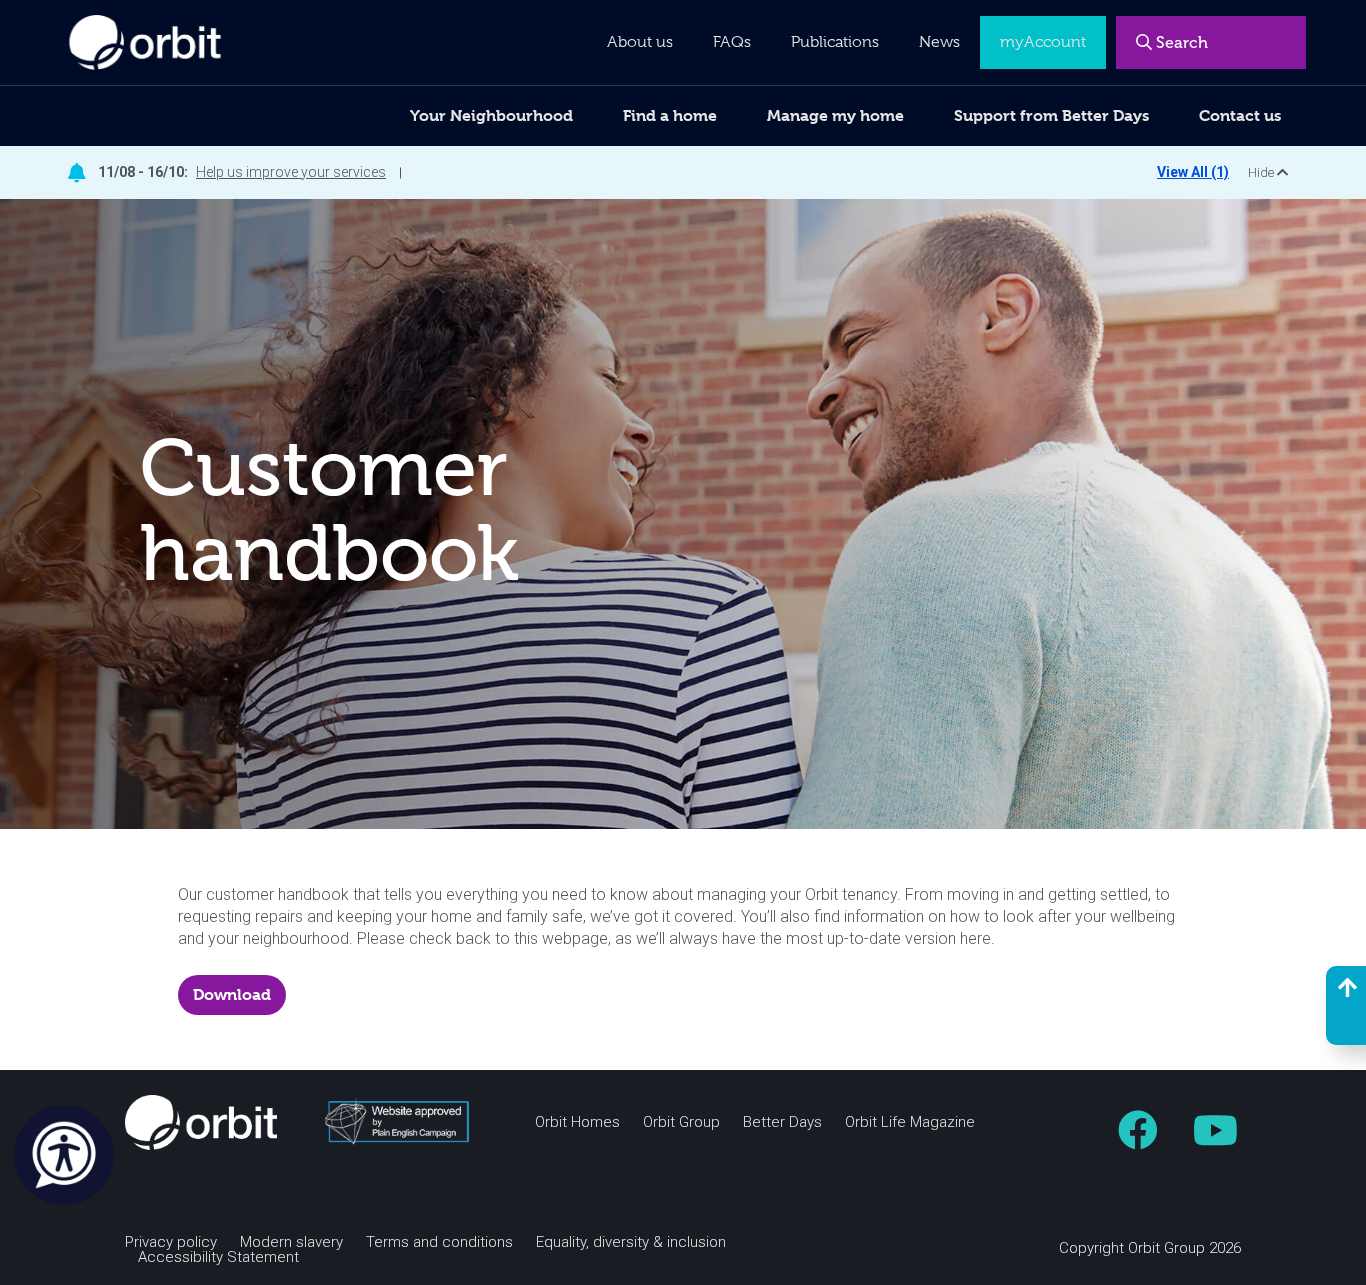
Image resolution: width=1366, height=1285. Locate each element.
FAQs (732, 42)
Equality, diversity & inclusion (631, 1242)
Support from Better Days (1051, 115)
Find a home (670, 115)
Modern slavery (291, 1242)
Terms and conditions (439, 1242)
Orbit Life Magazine (910, 1122)
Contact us (1240, 115)
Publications (835, 42)
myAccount (1043, 42)
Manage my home (835, 115)
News (939, 42)
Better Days (782, 1122)
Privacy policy (171, 1242)
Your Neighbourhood (491, 115)
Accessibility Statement (218, 1257)
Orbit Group (681, 1122)
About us (640, 42)
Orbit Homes (577, 1122)
